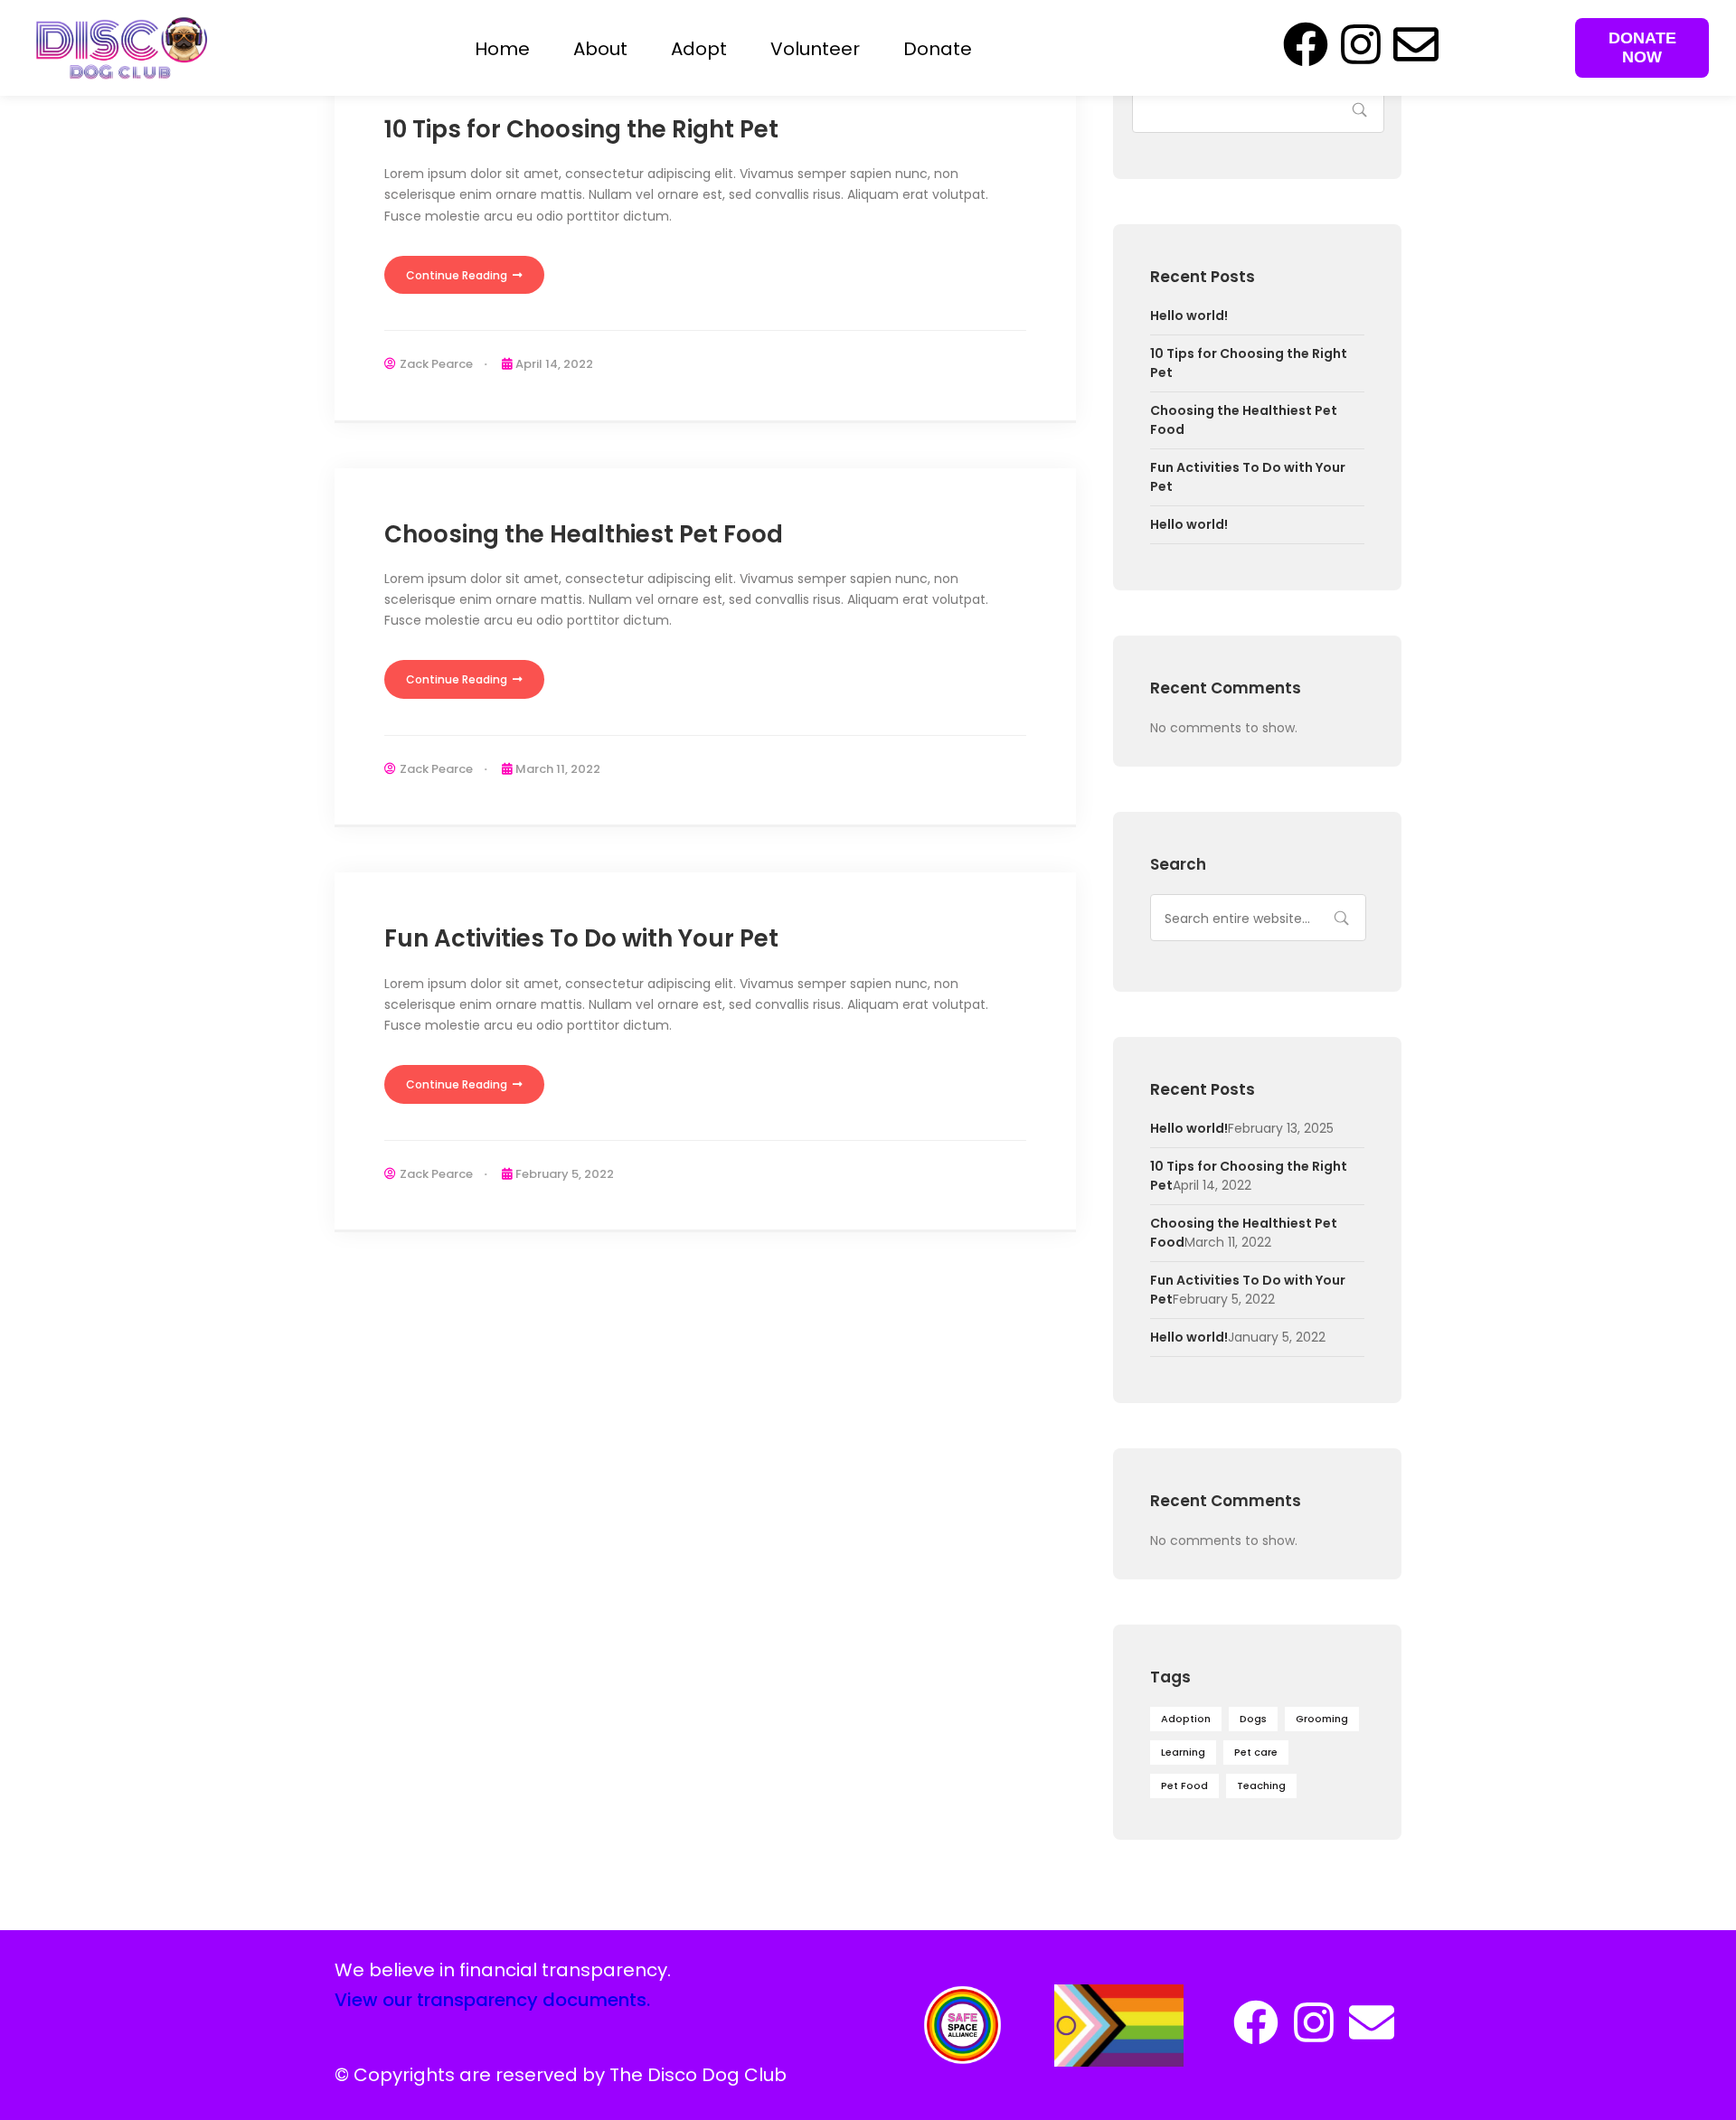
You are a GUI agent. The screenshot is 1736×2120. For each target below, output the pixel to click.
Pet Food (1184, 1786)
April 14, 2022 (554, 364)
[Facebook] (1306, 44)
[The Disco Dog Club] (121, 47)
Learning (1183, 1752)
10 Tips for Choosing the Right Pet (581, 129)
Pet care (1256, 1752)
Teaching (1261, 1786)
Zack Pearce (436, 364)
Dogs (1253, 1719)
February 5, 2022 (565, 1174)
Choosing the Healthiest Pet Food (584, 534)
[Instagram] (1361, 44)
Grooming (1322, 1719)
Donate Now (1642, 47)
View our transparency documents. (492, 2000)
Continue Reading (458, 275)
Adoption (1186, 1719)
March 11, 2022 (558, 769)
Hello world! (1189, 316)
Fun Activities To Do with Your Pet (581, 938)
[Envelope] (1416, 44)
